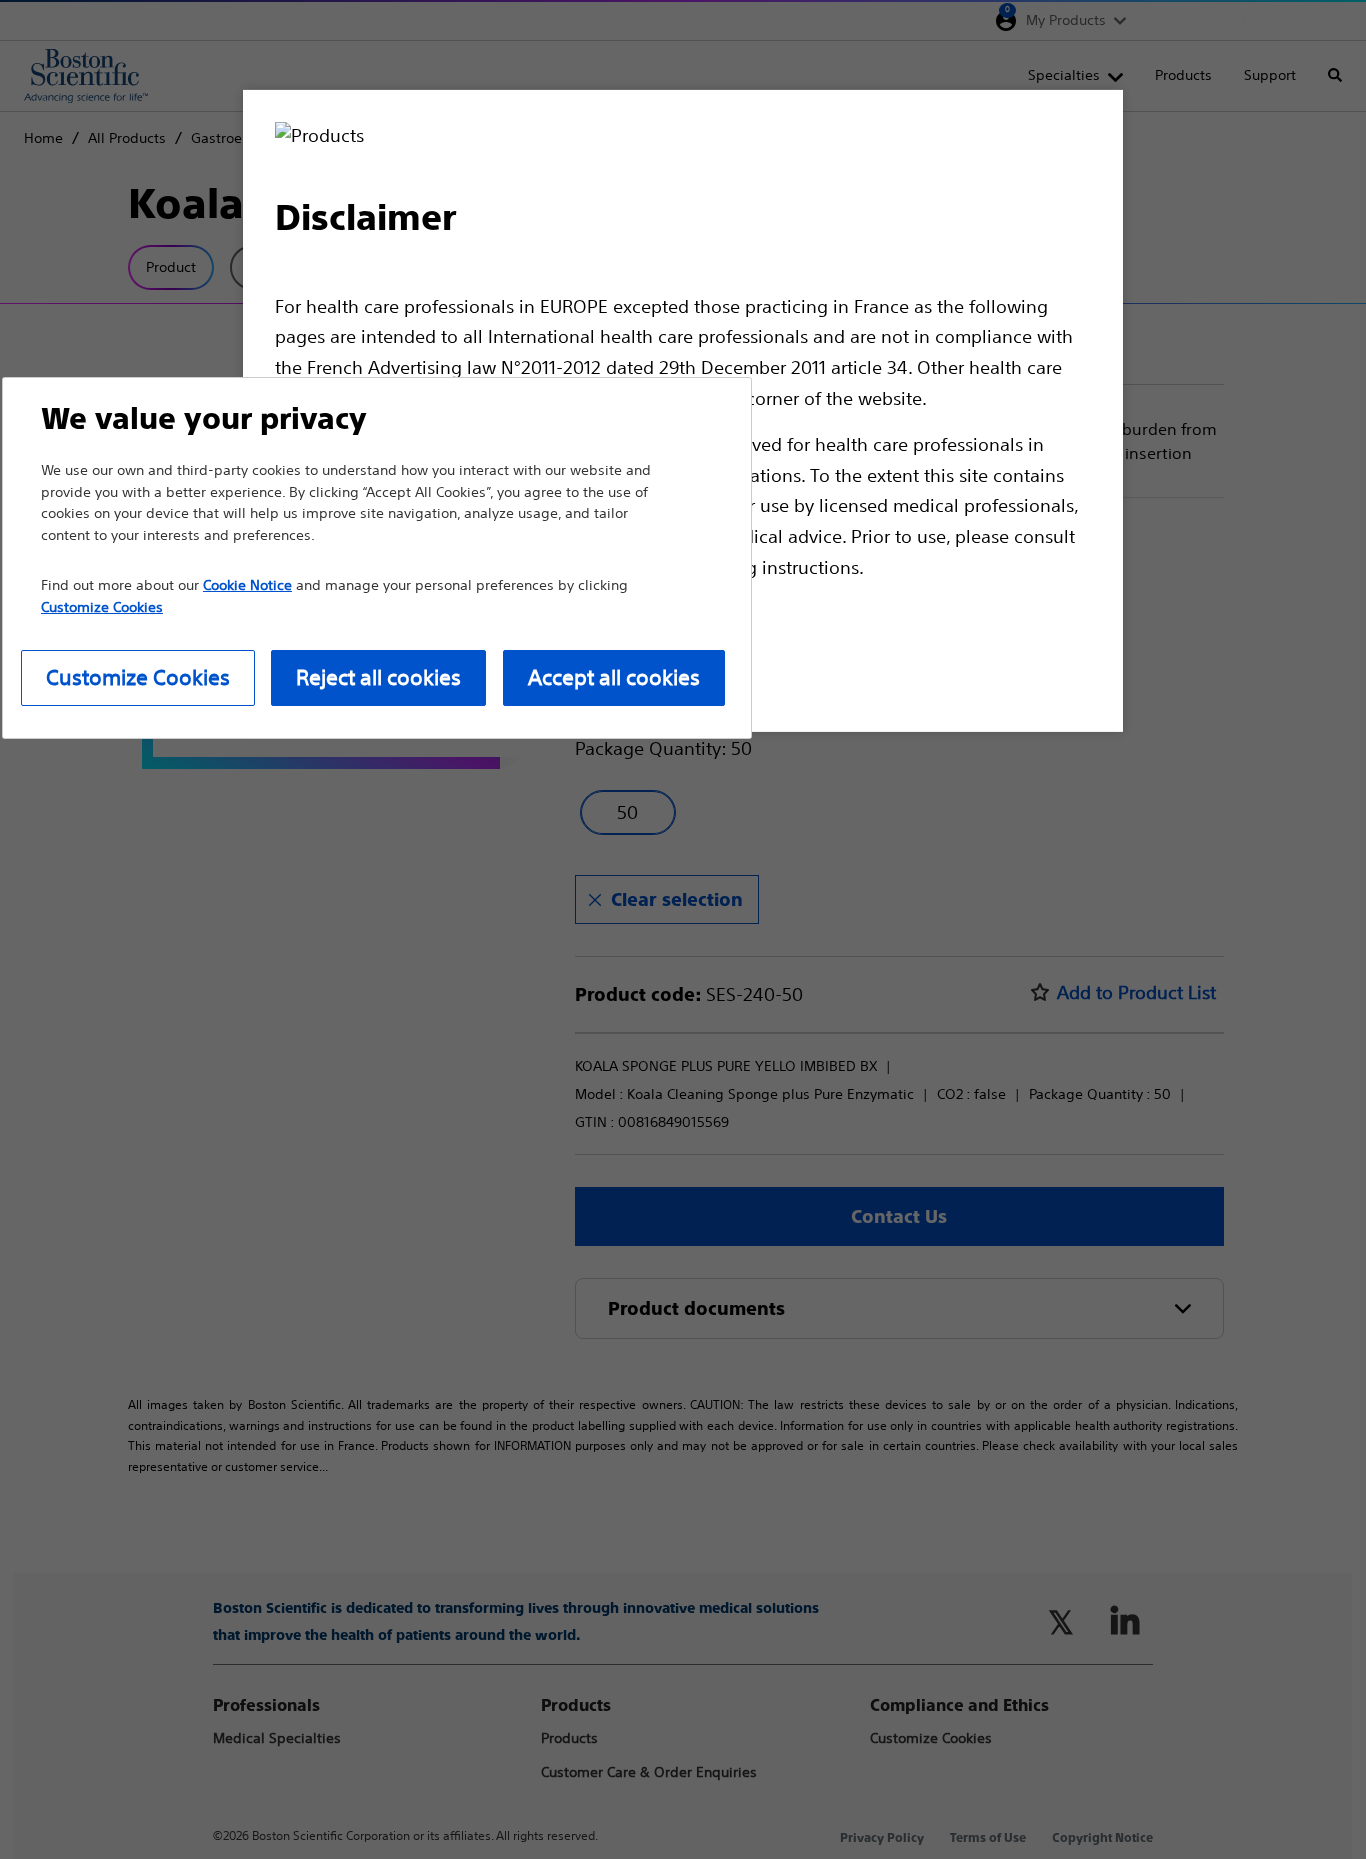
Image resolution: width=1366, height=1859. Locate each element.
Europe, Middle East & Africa (1232, 20)
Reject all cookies (378, 677)
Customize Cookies (138, 677)
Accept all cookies (614, 677)
